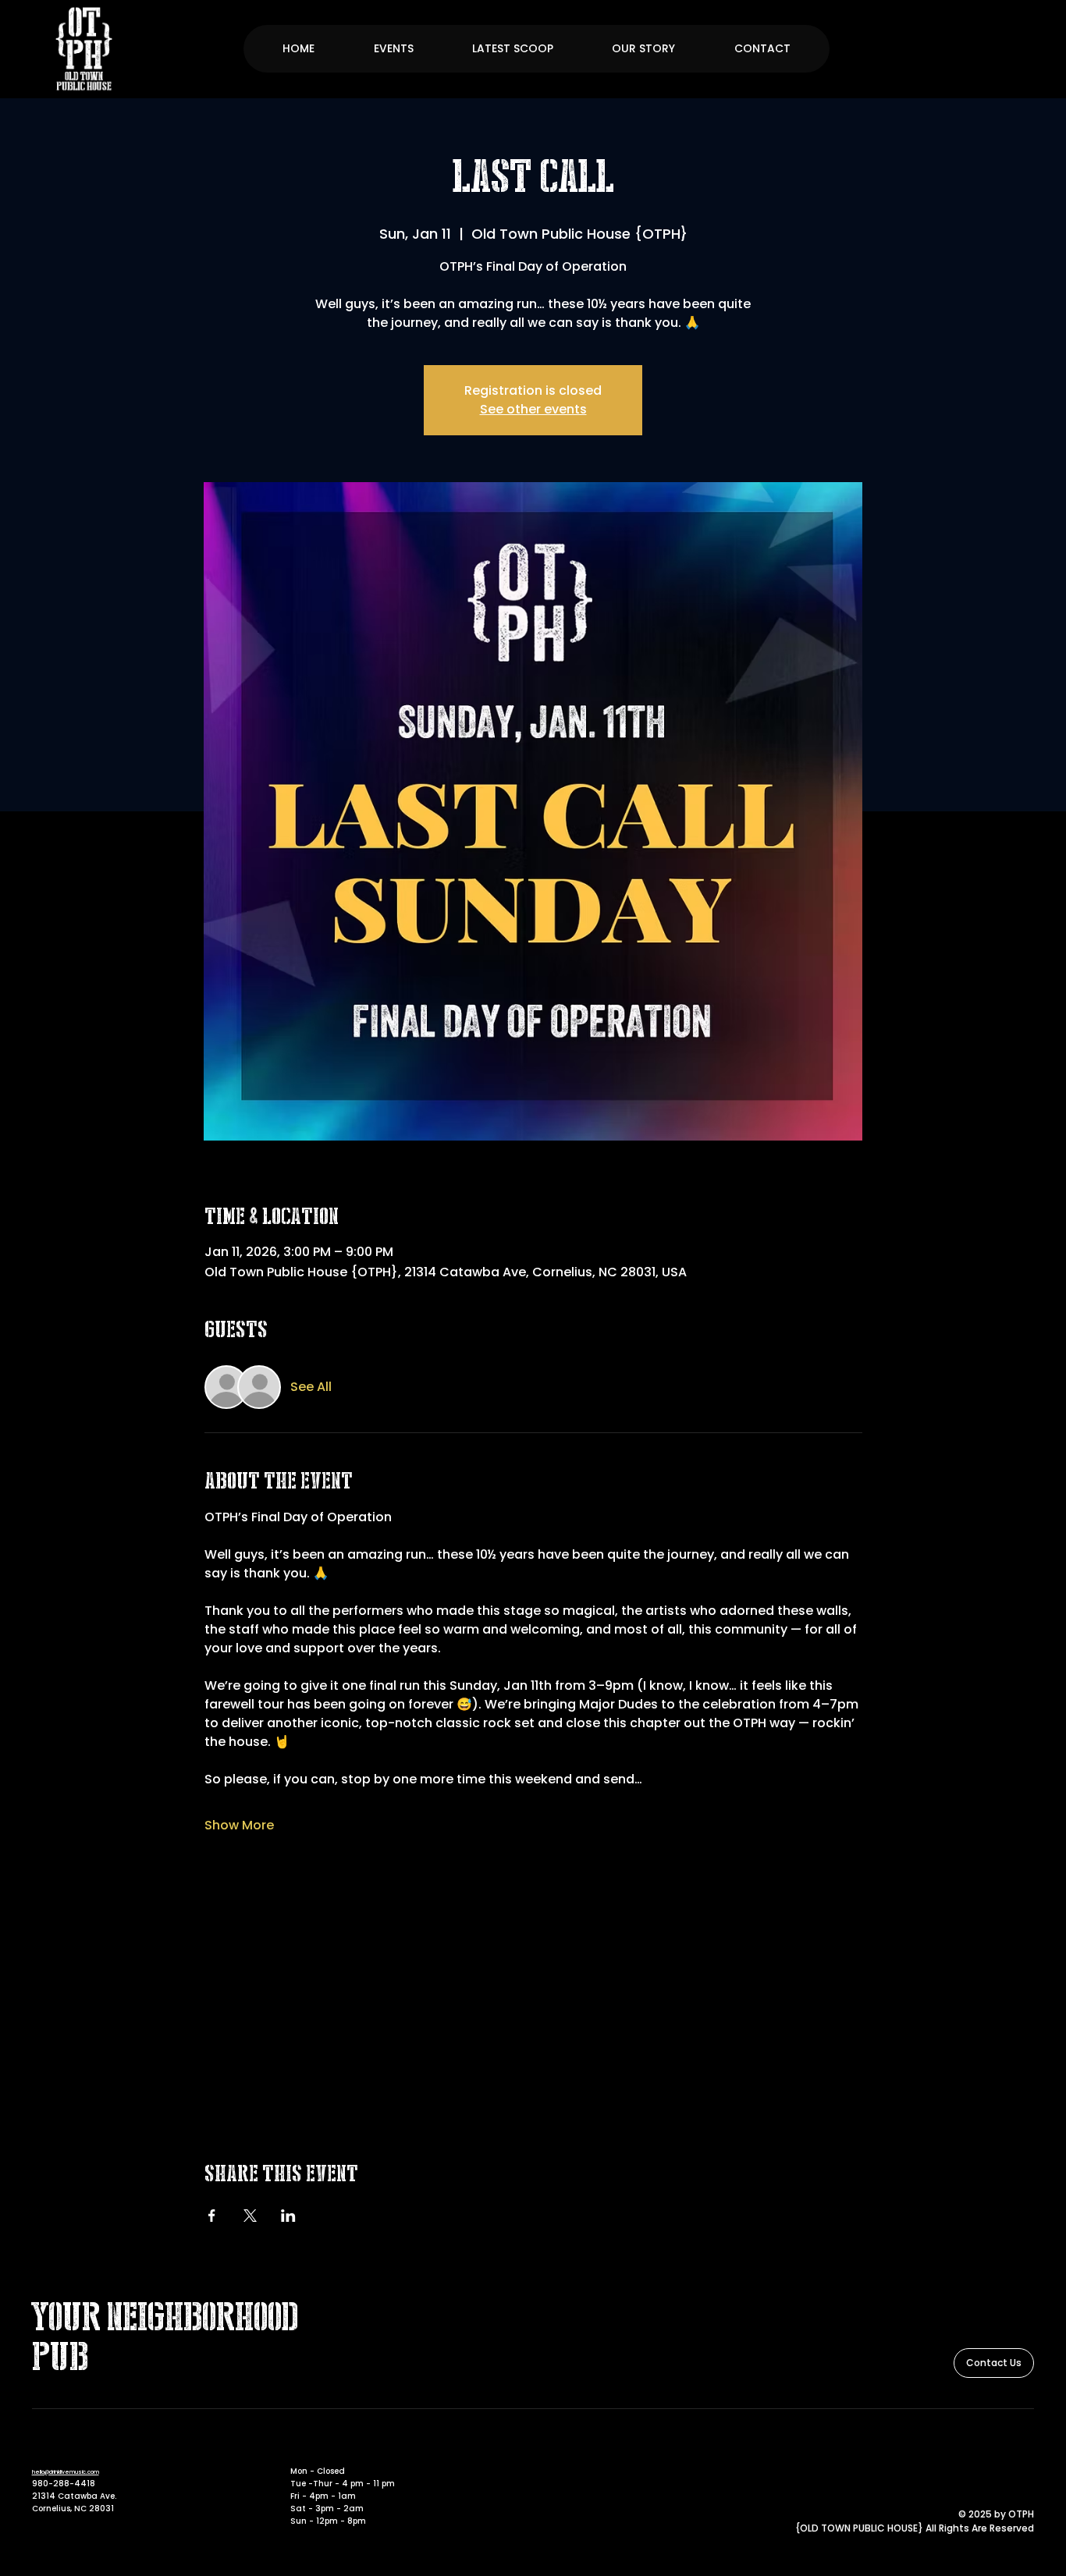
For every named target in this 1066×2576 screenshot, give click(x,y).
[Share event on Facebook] (212, 2216)
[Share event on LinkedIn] (288, 2216)
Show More (239, 1826)
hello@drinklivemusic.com (66, 2472)
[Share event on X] (250, 2216)
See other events (533, 409)
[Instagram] (1025, 2449)
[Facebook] (1004, 2449)
